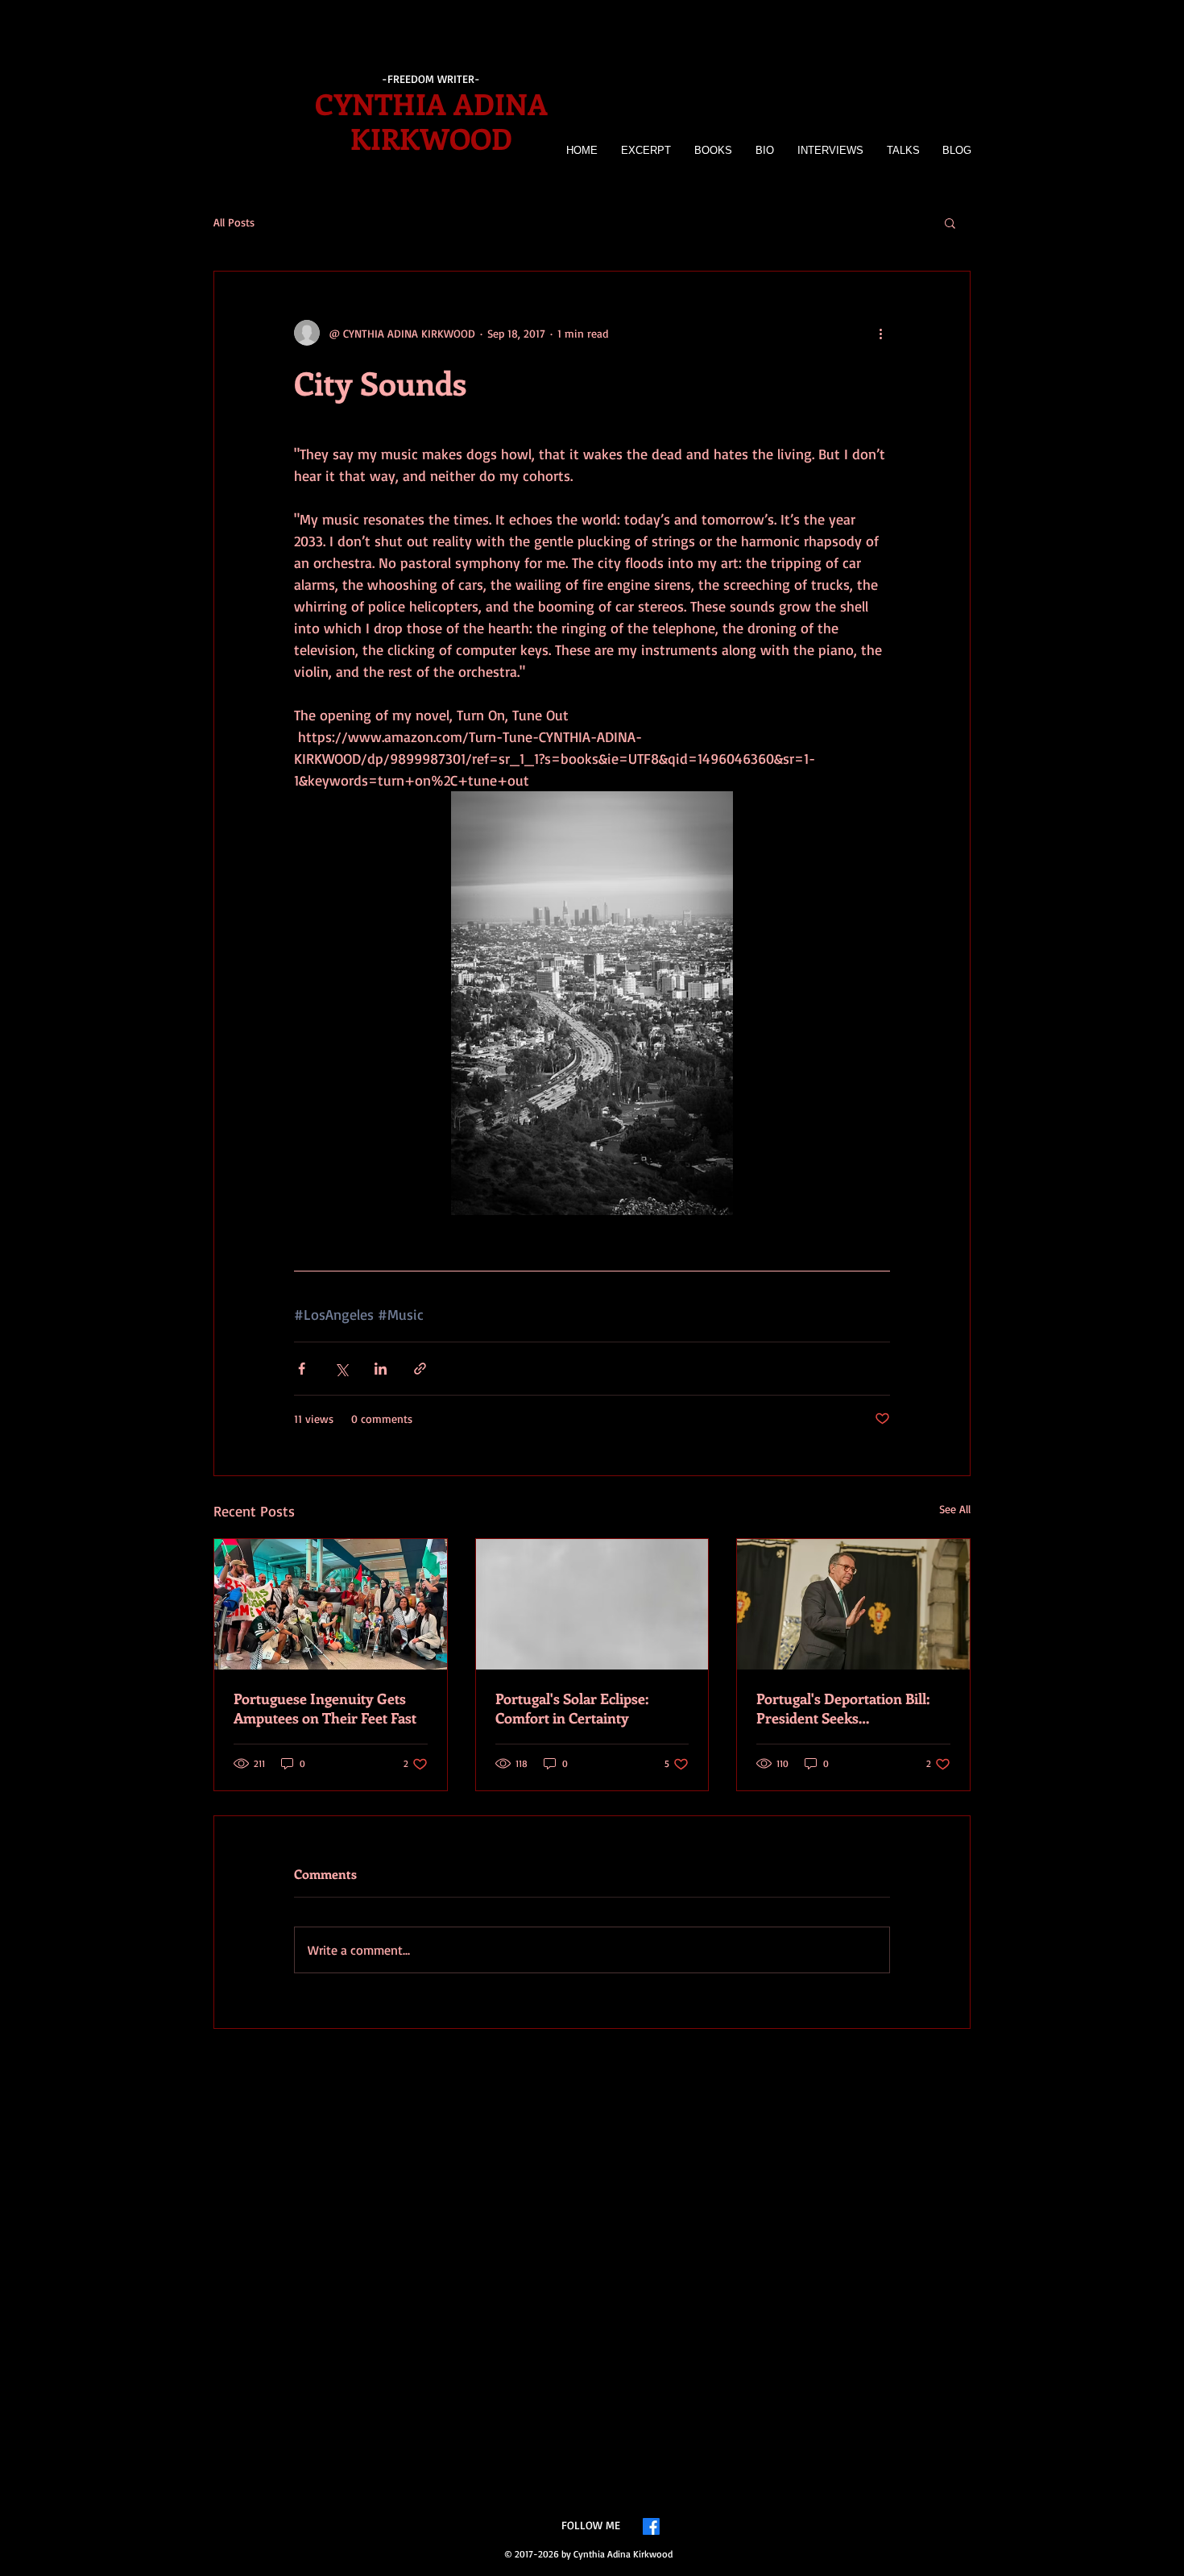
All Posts (234, 222)
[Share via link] (420, 1369)
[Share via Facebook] (302, 1369)
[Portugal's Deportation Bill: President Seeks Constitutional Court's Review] (853, 1604)
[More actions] (880, 333)
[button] (950, 222)
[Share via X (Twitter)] (341, 1369)
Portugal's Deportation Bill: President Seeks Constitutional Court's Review (852, 1708)
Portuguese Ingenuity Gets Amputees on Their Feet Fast (325, 1708)
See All (955, 1509)
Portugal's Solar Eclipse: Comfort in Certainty (572, 1708)
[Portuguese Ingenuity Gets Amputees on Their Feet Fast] (331, 1604)
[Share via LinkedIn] (381, 1369)
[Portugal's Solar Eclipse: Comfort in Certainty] (592, 1604)
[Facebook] (651, 2526)
